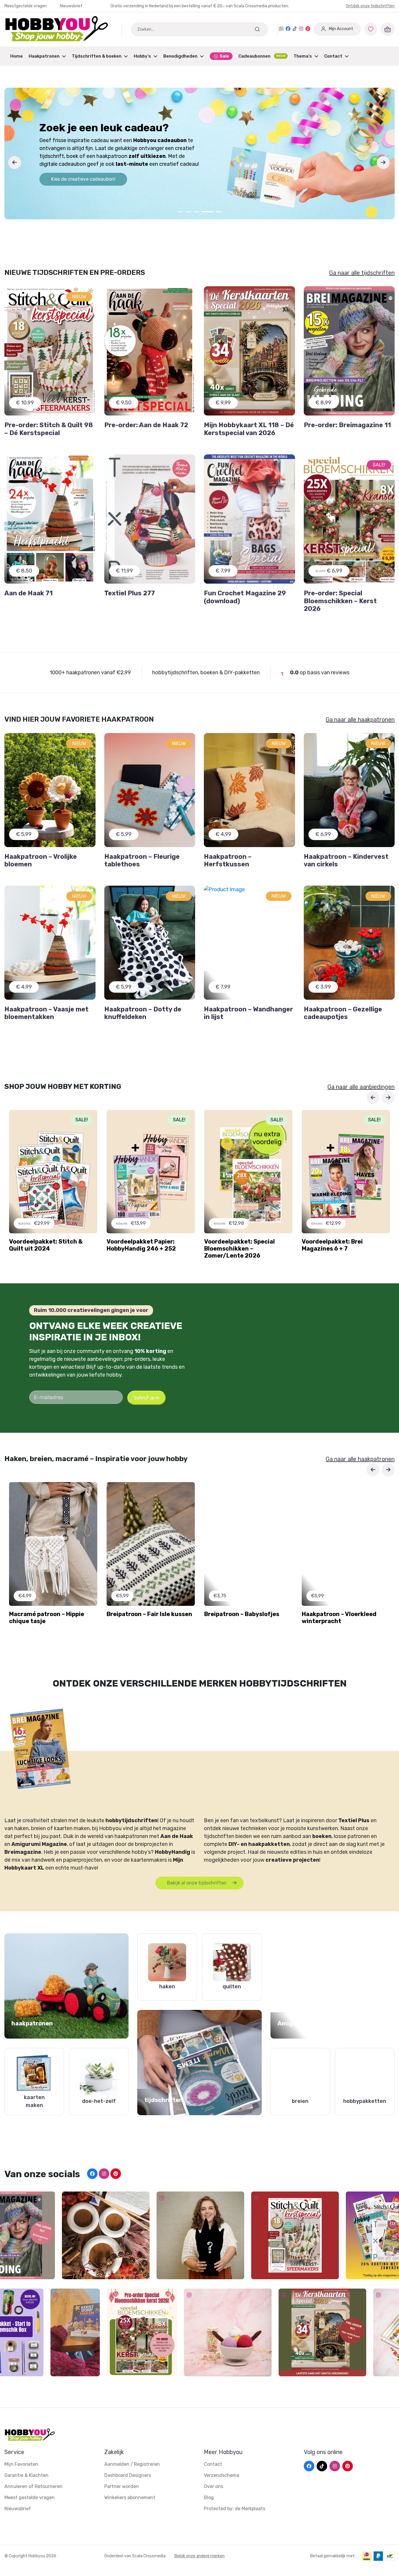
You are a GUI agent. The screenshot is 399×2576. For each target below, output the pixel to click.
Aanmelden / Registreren (132, 2464)
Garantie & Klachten (26, 2475)
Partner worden (122, 2486)
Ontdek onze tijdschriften (370, 6)
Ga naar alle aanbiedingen (361, 1087)
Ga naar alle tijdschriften (362, 273)
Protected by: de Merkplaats (235, 2509)
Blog (209, 2497)
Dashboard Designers (128, 2475)
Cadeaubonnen (262, 56)
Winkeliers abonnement (130, 2497)
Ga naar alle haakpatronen (360, 720)
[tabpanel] (199, 154)
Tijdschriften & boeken (97, 56)
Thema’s (303, 56)
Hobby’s (142, 56)
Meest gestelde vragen (30, 2497)
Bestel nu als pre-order (76, 177)
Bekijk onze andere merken (199, 2556)
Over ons (214, 2486)
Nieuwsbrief (71, 6)
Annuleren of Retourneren (33, 2486)
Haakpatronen (44, 56)
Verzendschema (222, 2475)
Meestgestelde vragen (26, 6)
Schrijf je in (147, 1398)
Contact (333, 56)
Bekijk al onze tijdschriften (197, 1883)
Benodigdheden (180, 56)
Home (17, 56)
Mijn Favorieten (21, 2464)
